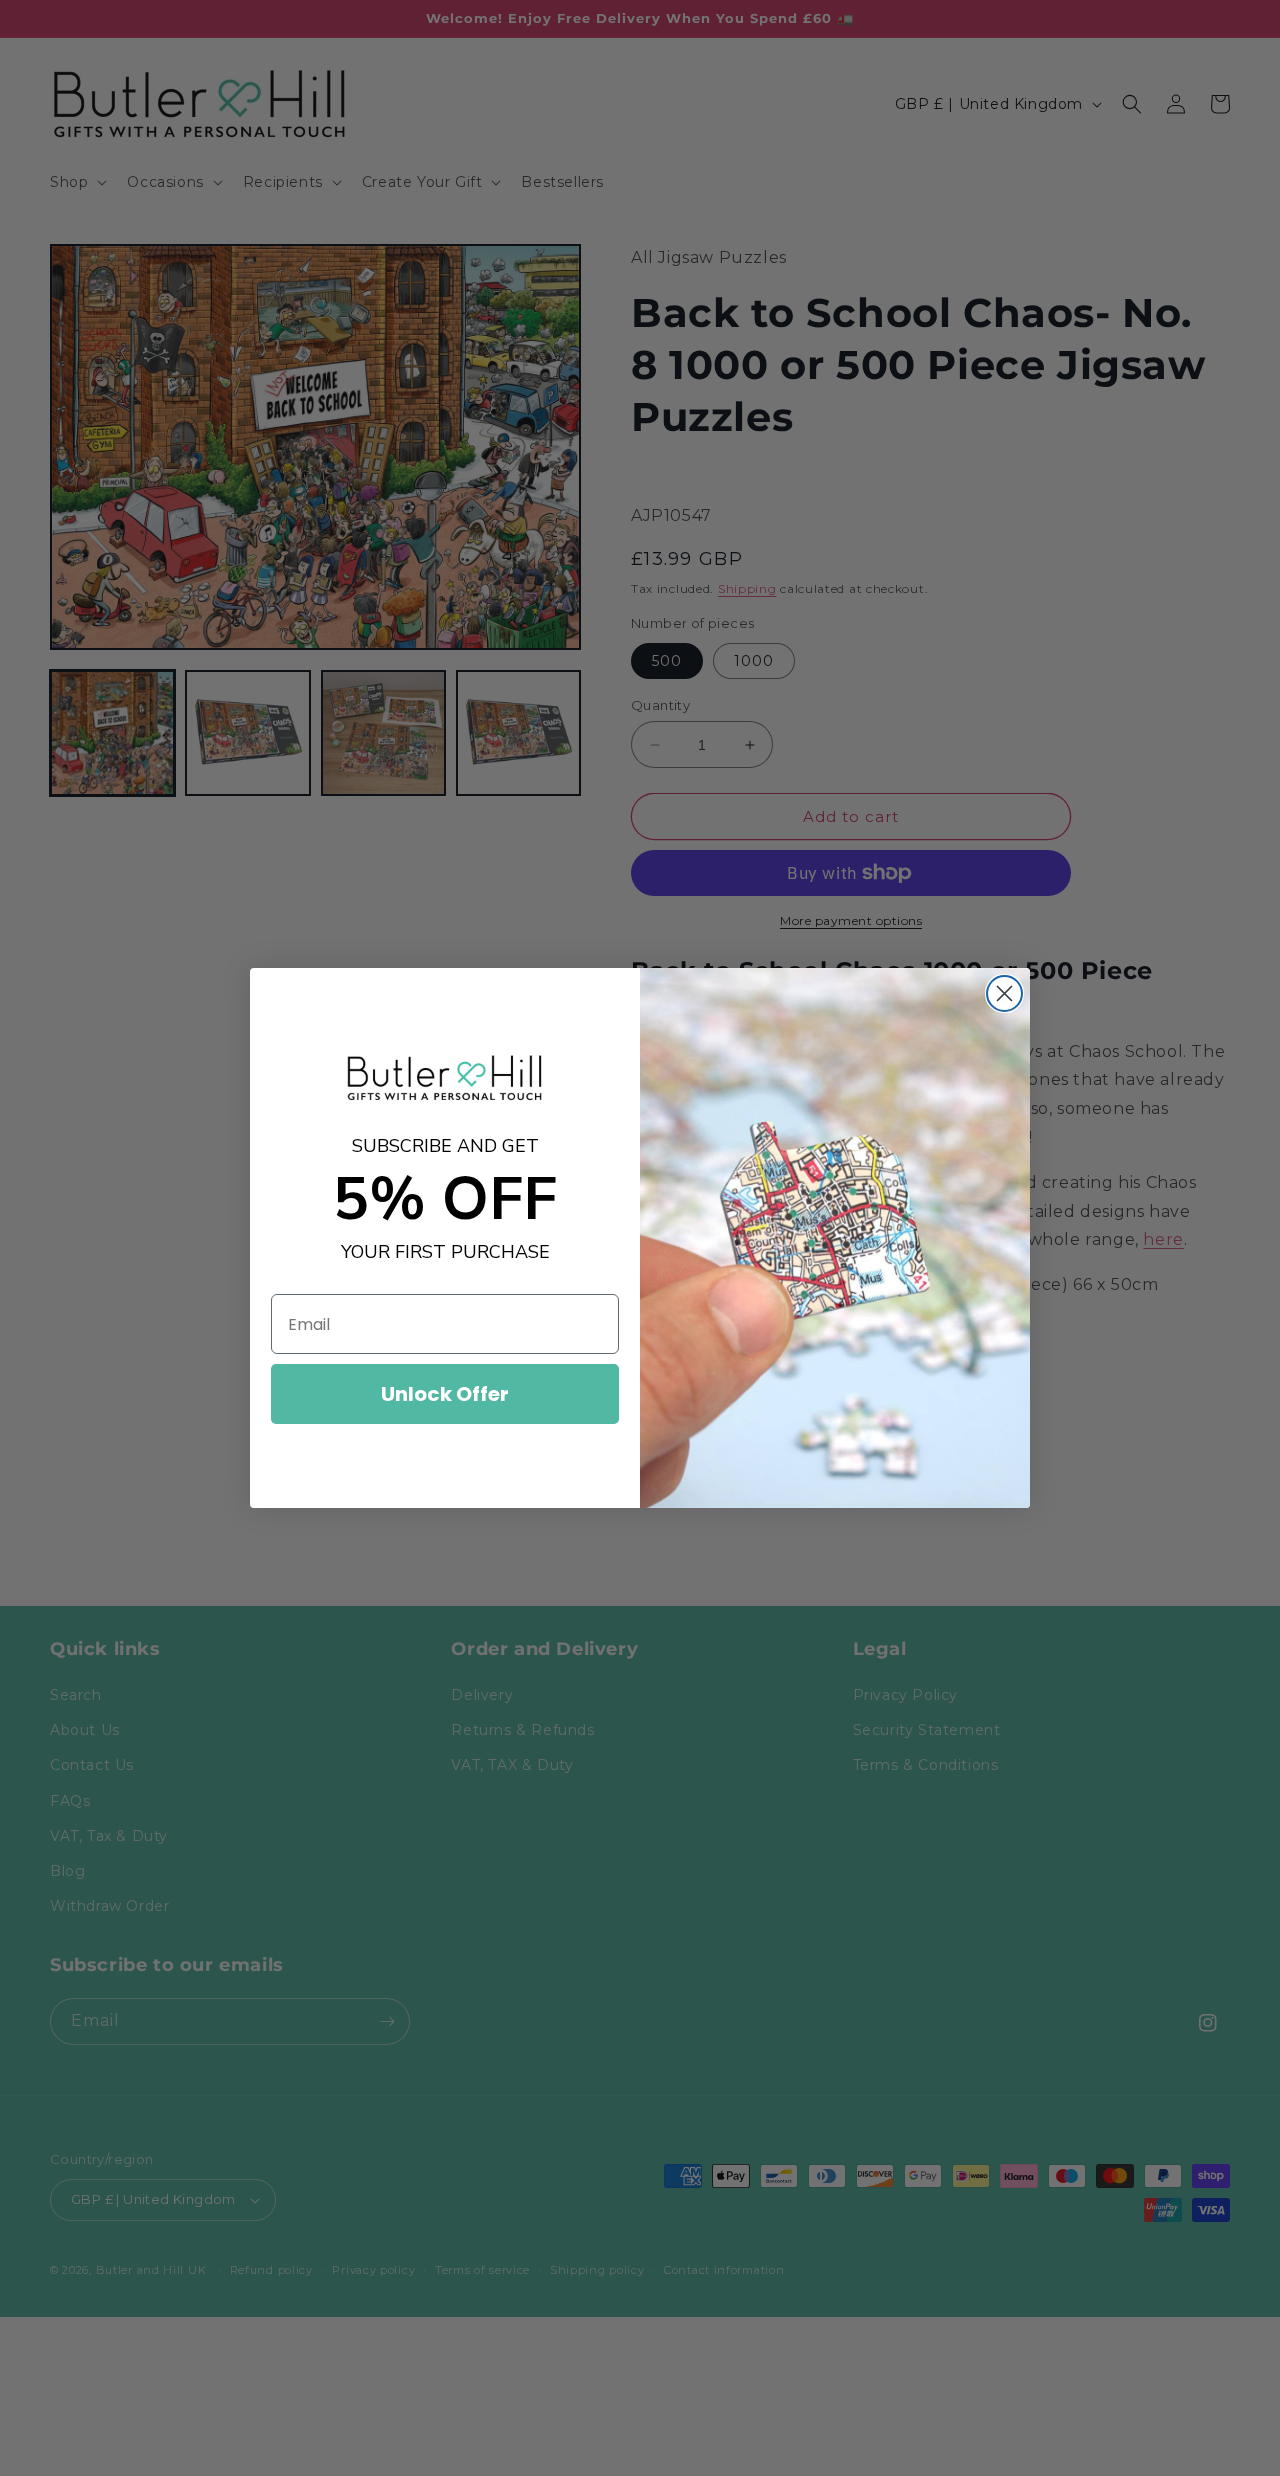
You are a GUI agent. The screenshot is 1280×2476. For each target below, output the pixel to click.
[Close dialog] (1004, 993)
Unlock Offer (445, 1394)
